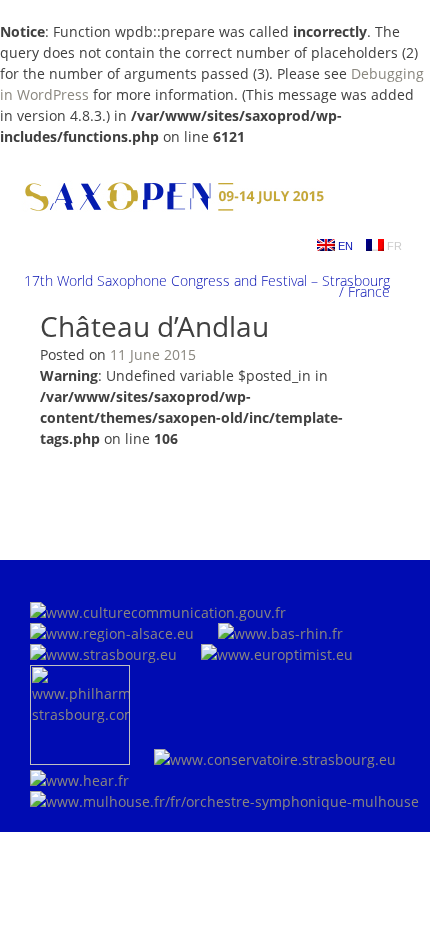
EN (344, 246)
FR (393, 246)
